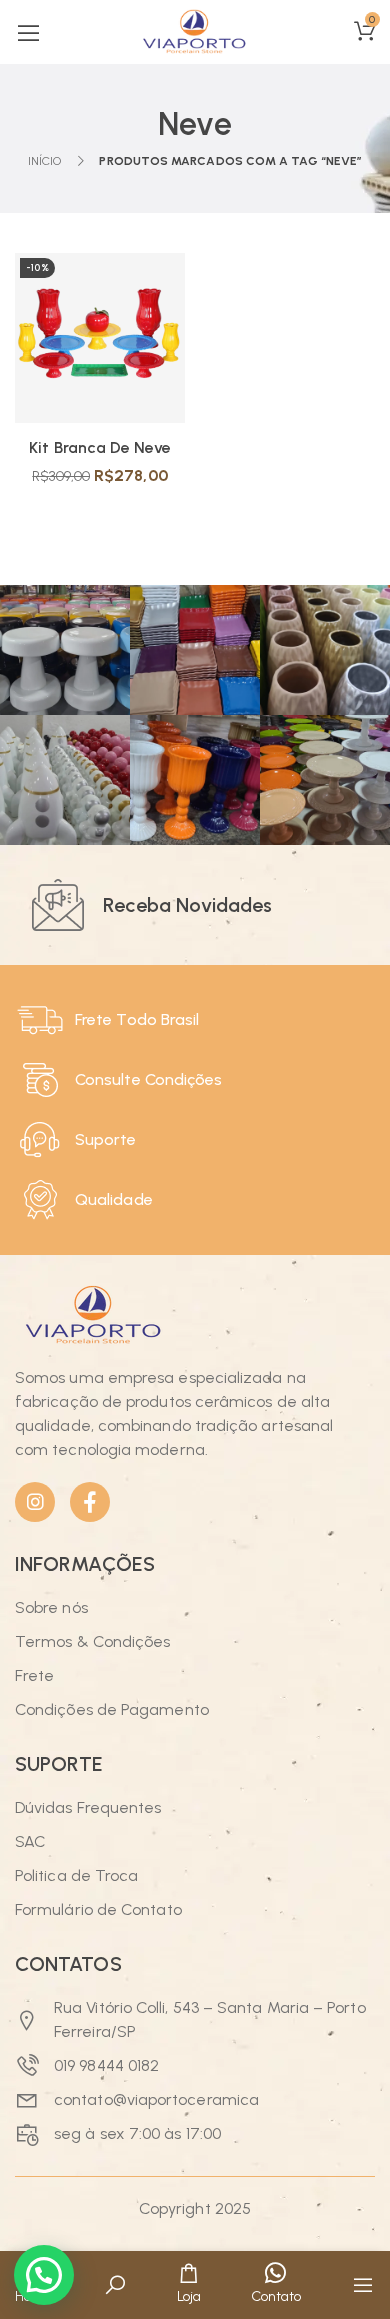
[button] (44, 2275)
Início (44, 161)
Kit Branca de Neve (99, 447)
